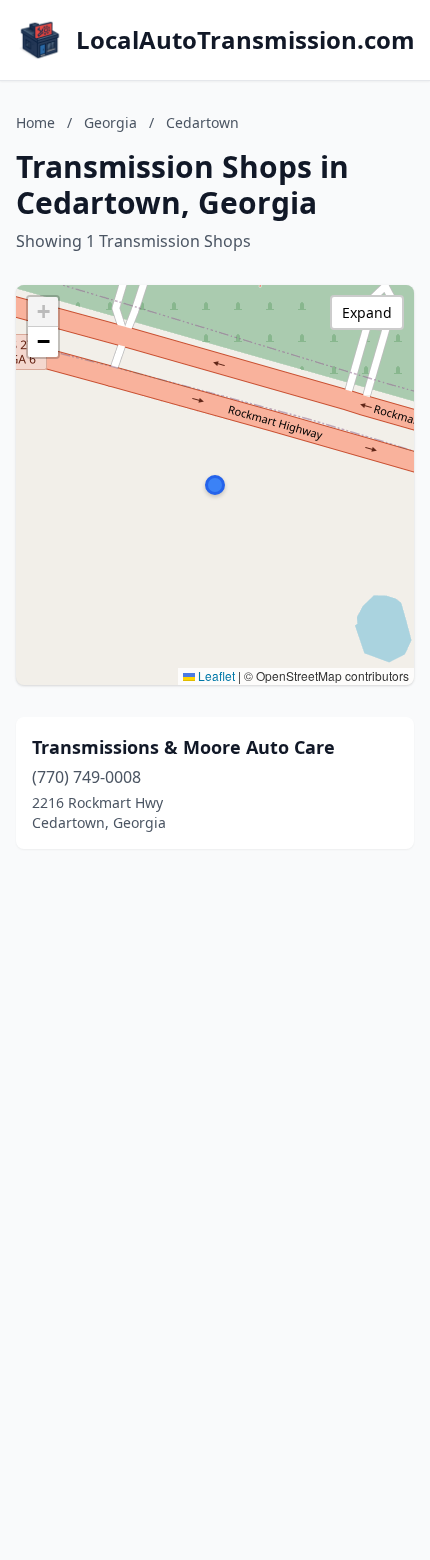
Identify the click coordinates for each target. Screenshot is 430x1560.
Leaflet (215, 675)
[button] (215, 485)
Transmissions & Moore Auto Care (183, 747)
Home (35, 122)
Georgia (110, 122)
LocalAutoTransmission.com (245, 40)
